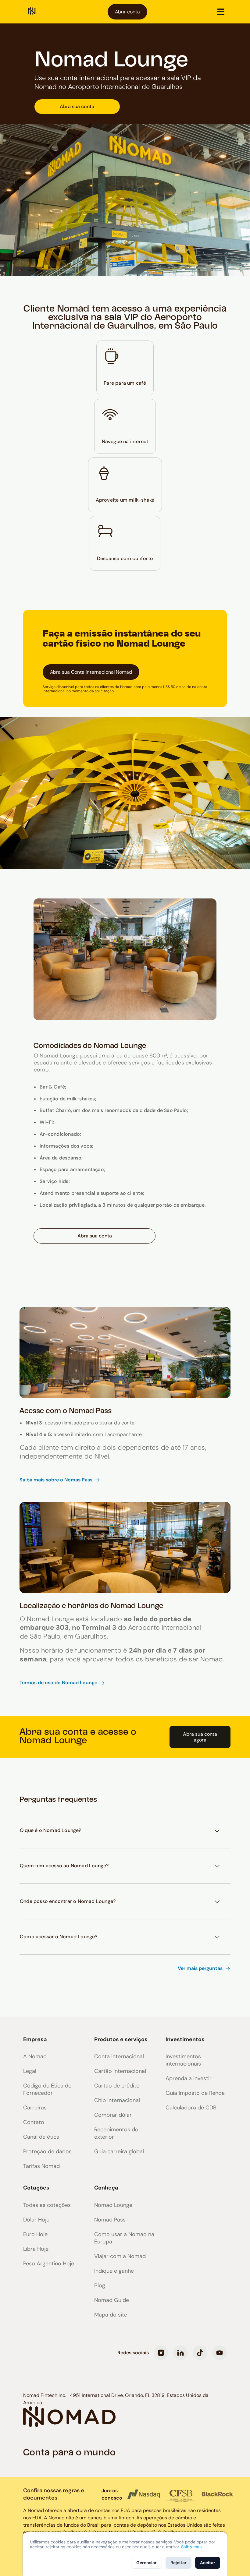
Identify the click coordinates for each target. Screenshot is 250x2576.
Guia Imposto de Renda (195, 2093)
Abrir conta (127, 12)
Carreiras (35, 2108)
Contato (34, 2122)
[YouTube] (220, 2353)
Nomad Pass (110, 2220)
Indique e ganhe (114, 2271)
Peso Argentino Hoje (49, 2264)
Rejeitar (179, 2563)
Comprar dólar (113, 2115)
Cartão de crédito (117, 2086)
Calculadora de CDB (191, 2108)
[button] (221, 12)
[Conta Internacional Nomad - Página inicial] (32, 12)
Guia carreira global (119, 2151)
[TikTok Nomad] (200, 2353)
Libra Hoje (36, 2249)
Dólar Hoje (36, 2220)
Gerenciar (146, 2563)
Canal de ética (41, 2137)
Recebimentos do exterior (116, 2133)
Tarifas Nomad (41, 2166)
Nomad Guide (112, 2300)
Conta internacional (119, 2056)
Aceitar (208, 2563)
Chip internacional (117, 2100)
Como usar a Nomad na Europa (124, 2238)
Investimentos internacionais (183, 2060)
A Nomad (35, 2056)
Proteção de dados (47, 2151)
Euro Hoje (35, 2234)
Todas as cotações (47, 2205)
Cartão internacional (120, 2071)
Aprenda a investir (189, 2078)
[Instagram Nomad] (161, 2353)
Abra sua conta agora (200, 1737)
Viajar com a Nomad (120, 2256)
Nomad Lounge (113, 2205)
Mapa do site (111, 2315)
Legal (30, 2071)
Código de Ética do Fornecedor (47, 2089)
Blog (100, 2285)
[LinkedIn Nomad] (180, 2353)
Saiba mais (192, 2547)
